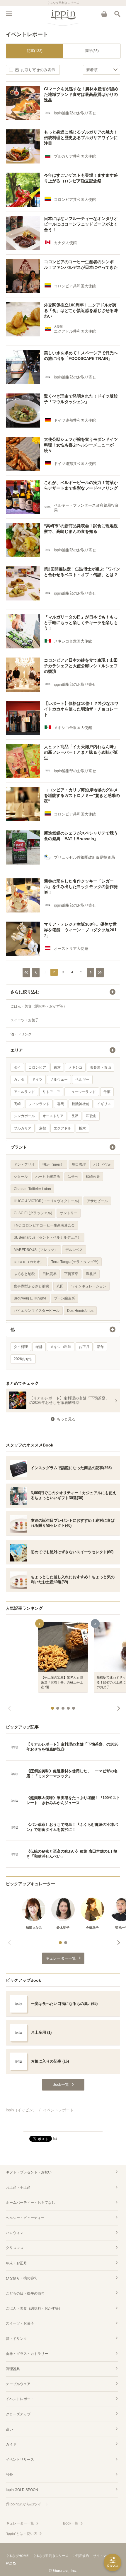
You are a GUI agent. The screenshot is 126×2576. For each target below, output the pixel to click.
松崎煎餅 (93, 1177)
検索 (117, 14)
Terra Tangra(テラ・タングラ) (75, 1262)
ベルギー (82, 1080)
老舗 (39, 1347)
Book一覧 (71, 2523)
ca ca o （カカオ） (29, 1262)
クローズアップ (18, 2414)
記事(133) (35, 51)
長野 (75, 1116)
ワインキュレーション (89, 1286)
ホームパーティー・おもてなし (30, 2203)
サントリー (69, 1213)
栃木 (82, 1128)
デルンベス (74, 1250)
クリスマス (15, 2248)
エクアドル (62, 1128)
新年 (101, 1347)
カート (104, 14)
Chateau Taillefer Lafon (32, 1189)
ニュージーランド (82, 1092)
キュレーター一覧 (20, 2523)
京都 (42, 1128)
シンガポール (24, 1116)
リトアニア (51, 1092)
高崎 (17, 1104)
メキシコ (75, 1067)
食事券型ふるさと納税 (31, 1286)
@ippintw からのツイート (28, 2504)
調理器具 (13, 2369)
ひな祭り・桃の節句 (22, 2278)
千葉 (107, 1092)
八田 (60, 1286)
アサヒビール (97, 1201)
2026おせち (23, 1359)
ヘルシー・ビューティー (25, 2218)
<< (26, 972)
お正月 (84, 1347)
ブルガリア (23, 1128)
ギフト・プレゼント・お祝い (29, 2172)
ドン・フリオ (24, 1164)
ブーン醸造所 (64, 1298)
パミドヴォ (102, 1164)
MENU (9, 14)
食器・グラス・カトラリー (27, 2354)
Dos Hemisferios (80, 1311)
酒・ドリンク (21, 1034)
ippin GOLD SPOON (22, 2490)
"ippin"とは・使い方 (22, 2534)
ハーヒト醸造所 (48, 1177)
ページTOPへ (63, 2125)
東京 (57, 1067)
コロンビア (37, 1067)
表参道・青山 (101, 1067)
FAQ (9, 2563)
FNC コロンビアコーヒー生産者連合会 (44, 1225)
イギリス (104, 1104)
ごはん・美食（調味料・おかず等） (39, 1006)
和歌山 (91, 1116)
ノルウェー (59, 1080)
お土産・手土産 (18, 2188)
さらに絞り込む (25, 992)
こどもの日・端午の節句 (25, 2293)
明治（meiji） (53, 1164)
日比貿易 (50, 1274)
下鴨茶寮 (71, 1274)
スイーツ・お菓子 (25, 1020)
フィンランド (39, 1104)
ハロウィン (15, 2233)
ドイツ (37, 1080)
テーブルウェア (18, 2384)
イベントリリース (20, 2460)
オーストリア (53, 1116)
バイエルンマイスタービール (37, 1311)
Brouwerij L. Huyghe (30, 1298)
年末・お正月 (16, 2263)
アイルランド (24, 1092)
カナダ (19, 1080)
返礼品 (91, 1274)
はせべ (73, 1177)
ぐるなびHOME (17, 2556)
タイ (17, 1067)
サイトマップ (103, 2556)
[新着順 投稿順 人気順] (102, 70)
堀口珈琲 (79, 1164)
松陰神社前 (81, 1104)
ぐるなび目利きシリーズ (51, 2556)
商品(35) (92, 51)
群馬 (61, 1104)
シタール (21, 1177)
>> (100, 972)
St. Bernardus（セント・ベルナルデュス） (47, 1237)
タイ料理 (21, 1347)
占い (9, 2429)
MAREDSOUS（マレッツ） (36, 1250)
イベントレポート (20, 2399)
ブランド (19, 1147)
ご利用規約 (81, 2556)
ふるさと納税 (24, 1274)
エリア (17, 1050)
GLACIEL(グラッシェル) (33, 1213)
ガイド (11, 2444)
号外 (9, 2475)
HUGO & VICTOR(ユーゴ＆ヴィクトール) (46, 1201)
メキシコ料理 (61, 1347)
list (55, 2138)
